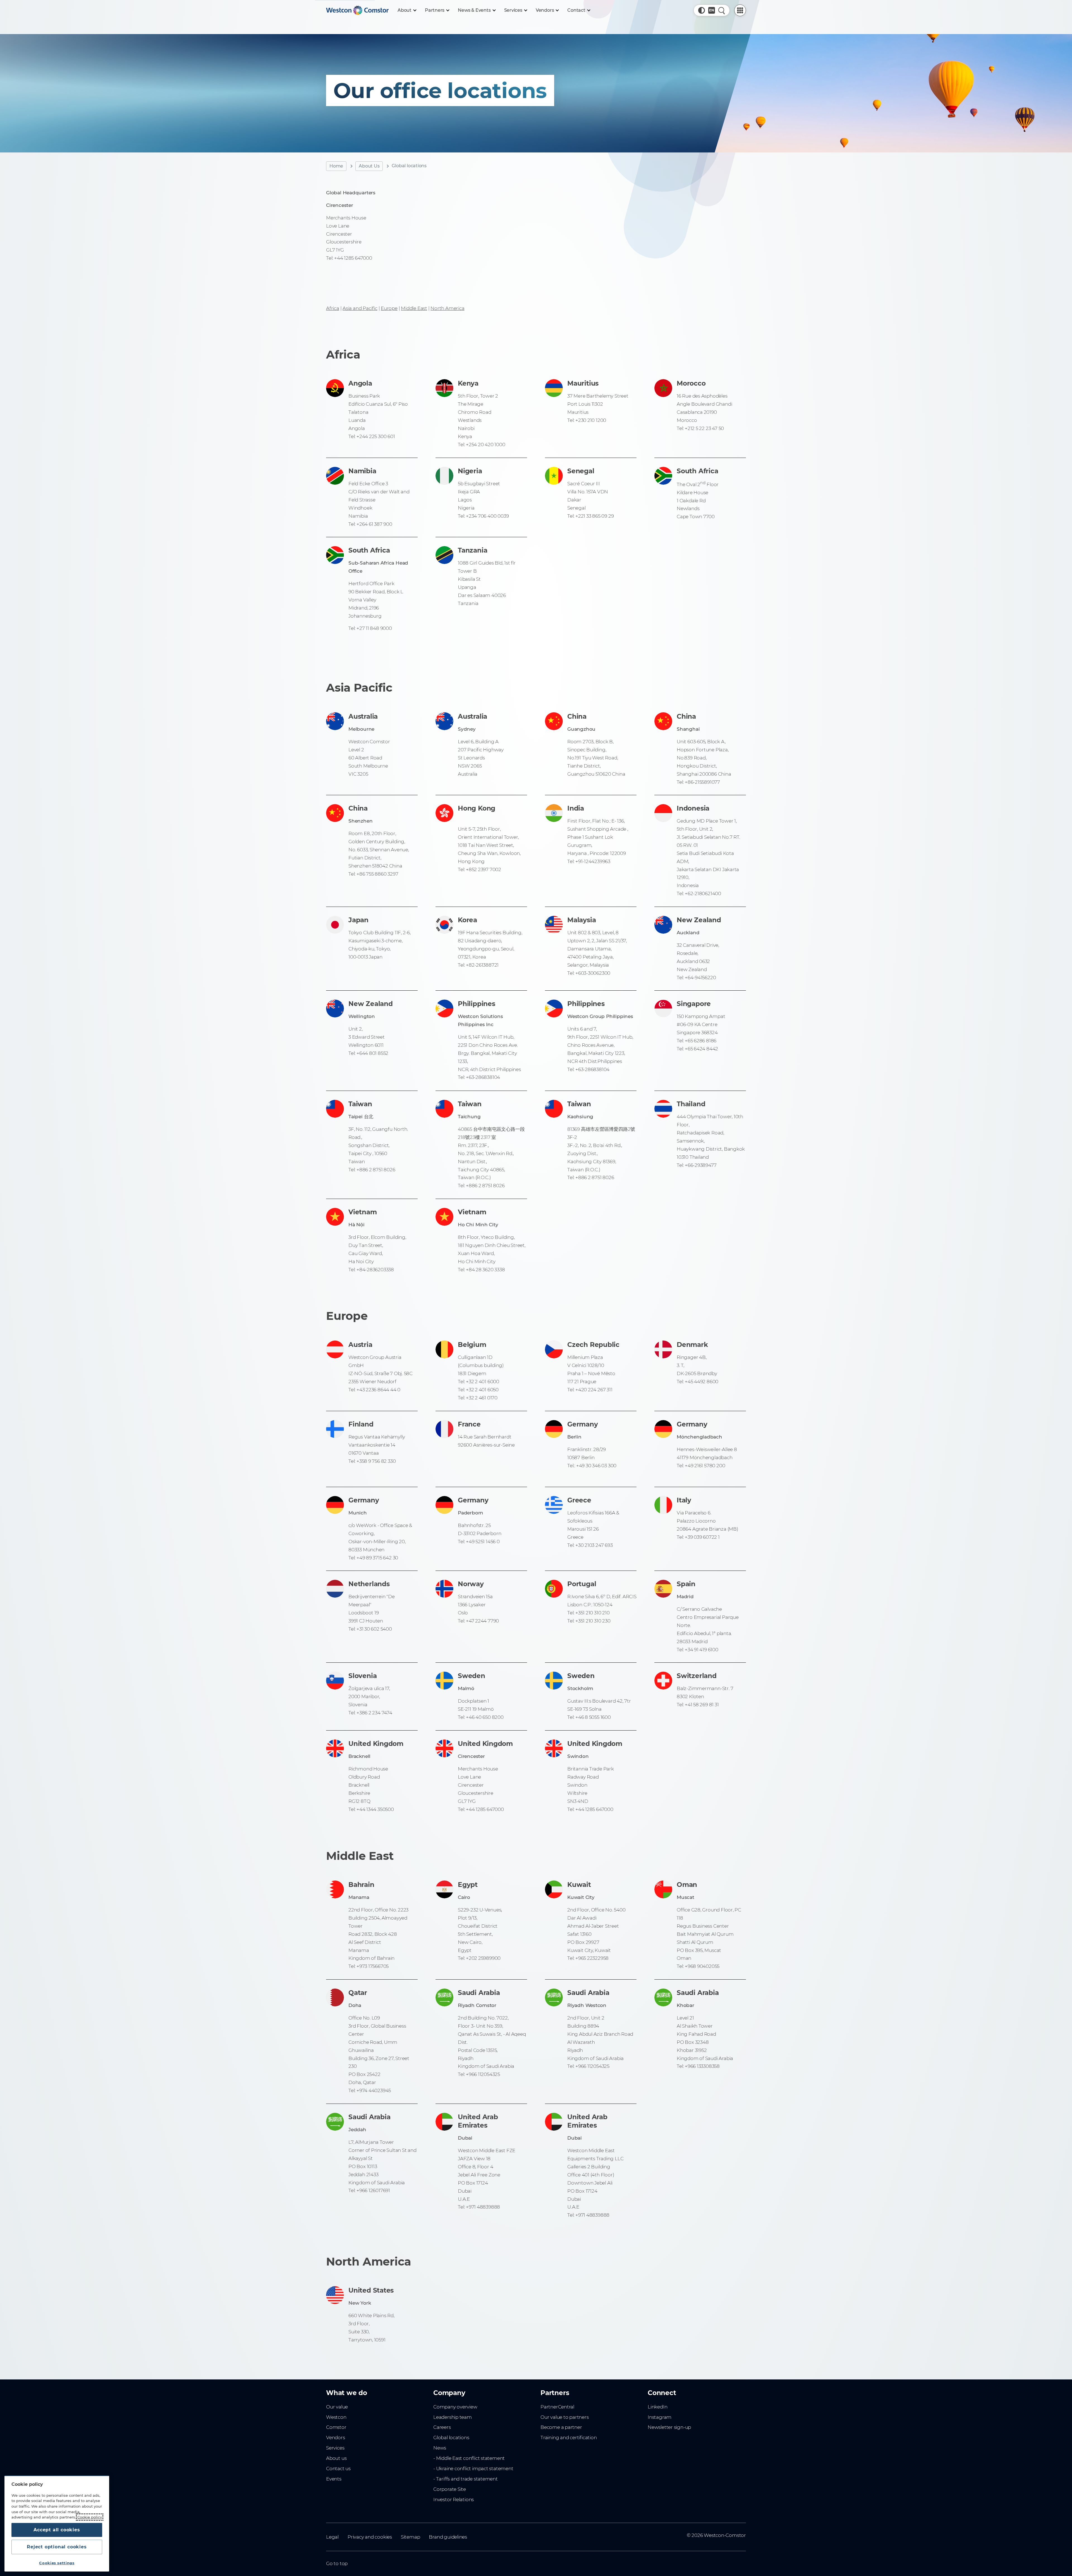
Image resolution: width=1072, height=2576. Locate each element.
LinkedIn (657, 2407)
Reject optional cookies (57, 2547)
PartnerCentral (557, 2407)
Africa (333, 308)
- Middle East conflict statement (469, 2458)
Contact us (338, 2469)
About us (336, 2458)
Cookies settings (57, 2563)
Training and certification (569, 2438)
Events (334, 2479)
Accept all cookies (57, 2530)
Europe (389, 308)
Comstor (336, 2427)
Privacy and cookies (370, 2537)
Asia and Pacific (360, 308)
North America (447, 308)
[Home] (357, 10)
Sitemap (411, 2537)
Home (336, 166)
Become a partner (561, 2427)
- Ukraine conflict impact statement (473, 2469)
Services (335, 2448)
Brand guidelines (448, 2537)
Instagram (660, 2417)
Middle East (414, 308)
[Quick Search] (722, 10)
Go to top (337, 2563)
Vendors (336, 2438)
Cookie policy (90, 2517)
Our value (337, 2407)
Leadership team (453, 2417)
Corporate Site (450, 2489)
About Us (369, 166)
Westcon (336, 2417)
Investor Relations (454, 2499)
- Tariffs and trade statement (466, 2479)
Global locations (451, 2438)
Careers (442, 2427)
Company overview (455, 2407)
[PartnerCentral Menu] (740, 10)
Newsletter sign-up (669, 2427)
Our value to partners (565, 2417)
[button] (702, 10)
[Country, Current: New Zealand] (712, 10)
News (440, 2448)
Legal (332, 2537)
